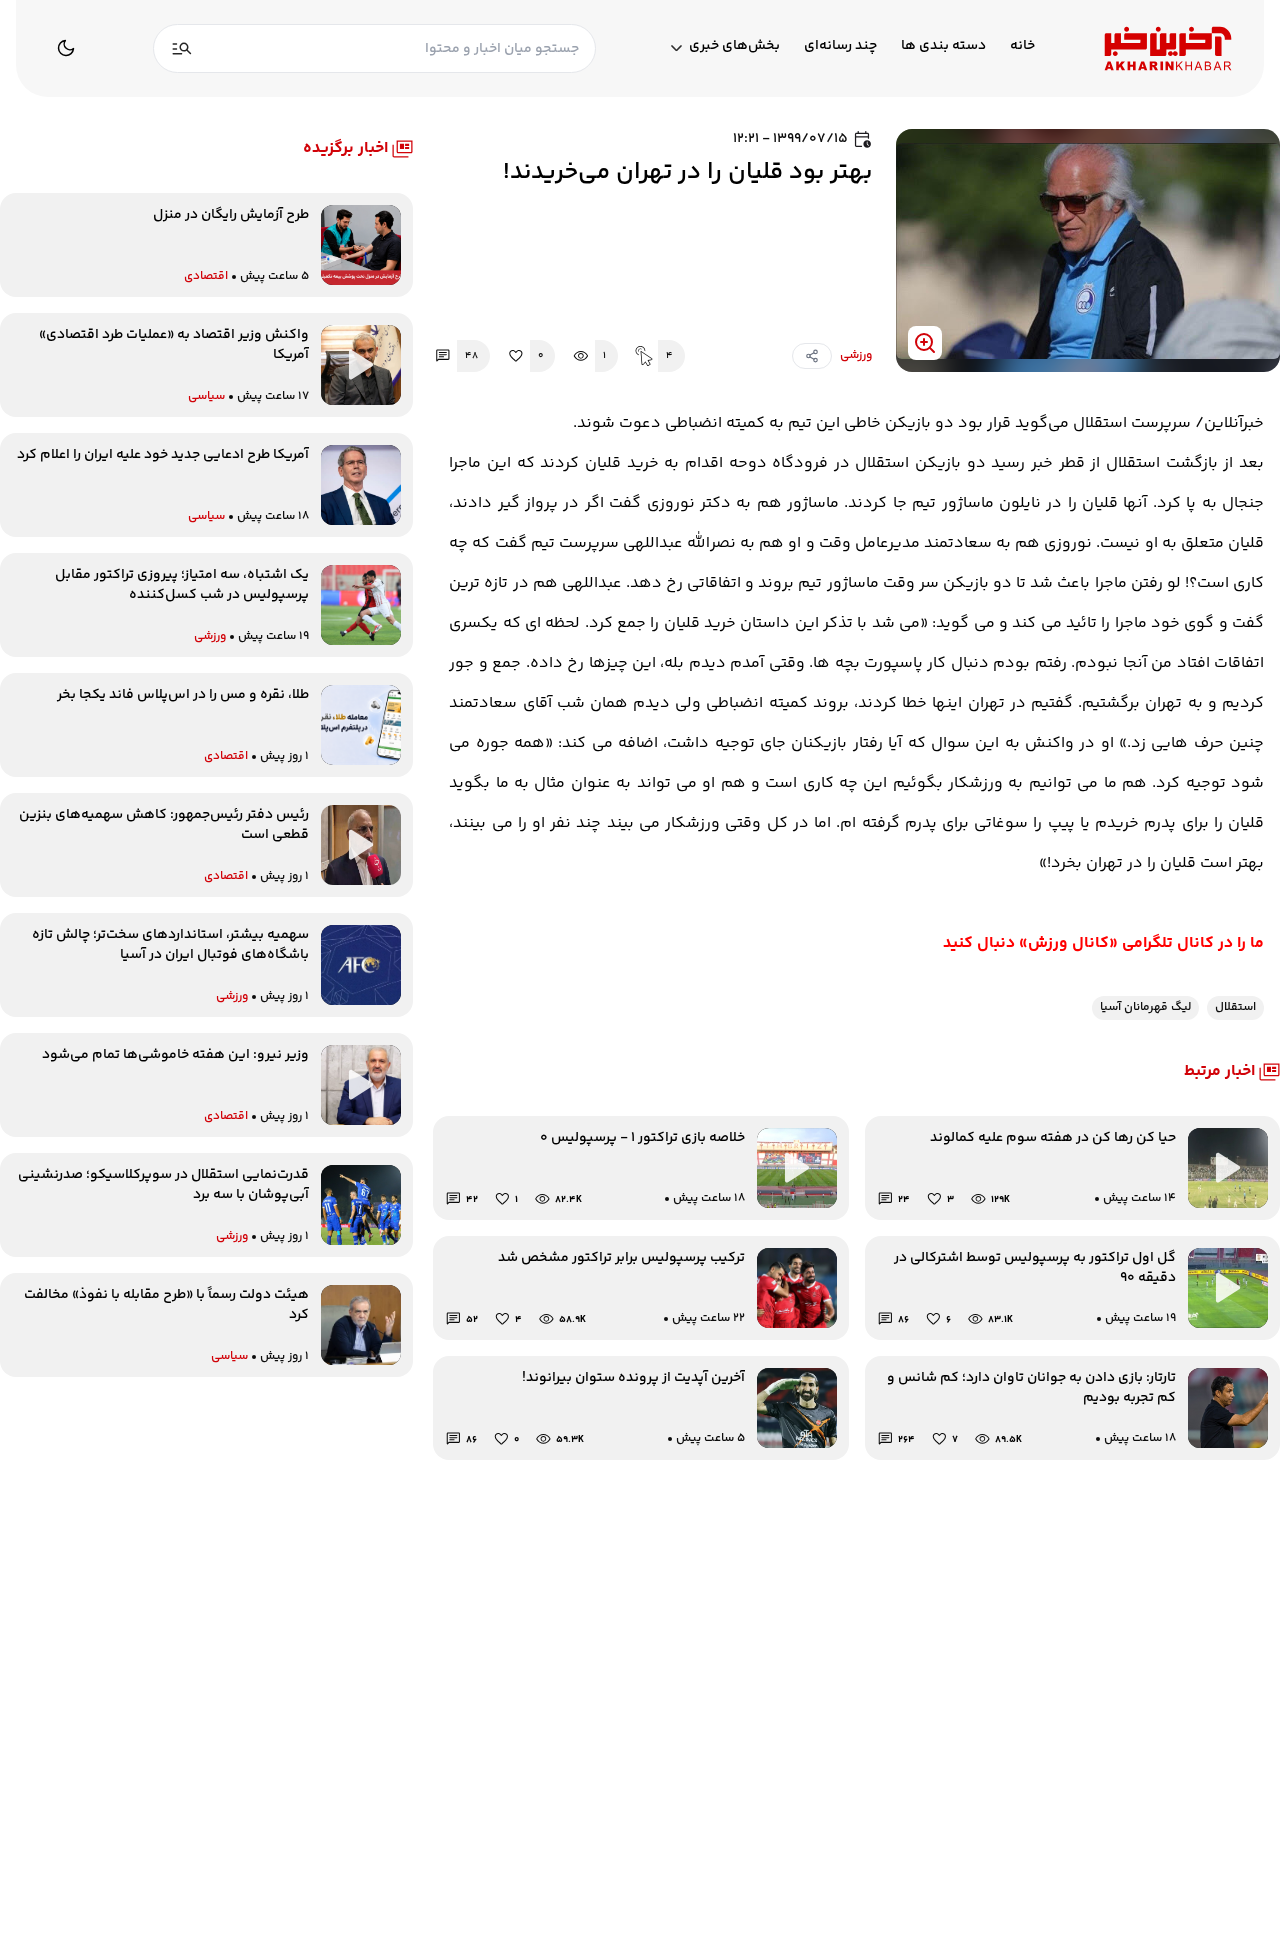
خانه (1022, 46)
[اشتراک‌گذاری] (812, 356)
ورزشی (856, 356)
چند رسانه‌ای (840, 46)
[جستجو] (182, 48)
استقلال (1235, 1007)
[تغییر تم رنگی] (66, 48)
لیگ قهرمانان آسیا (1145, 1007)
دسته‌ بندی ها (943, 46)
